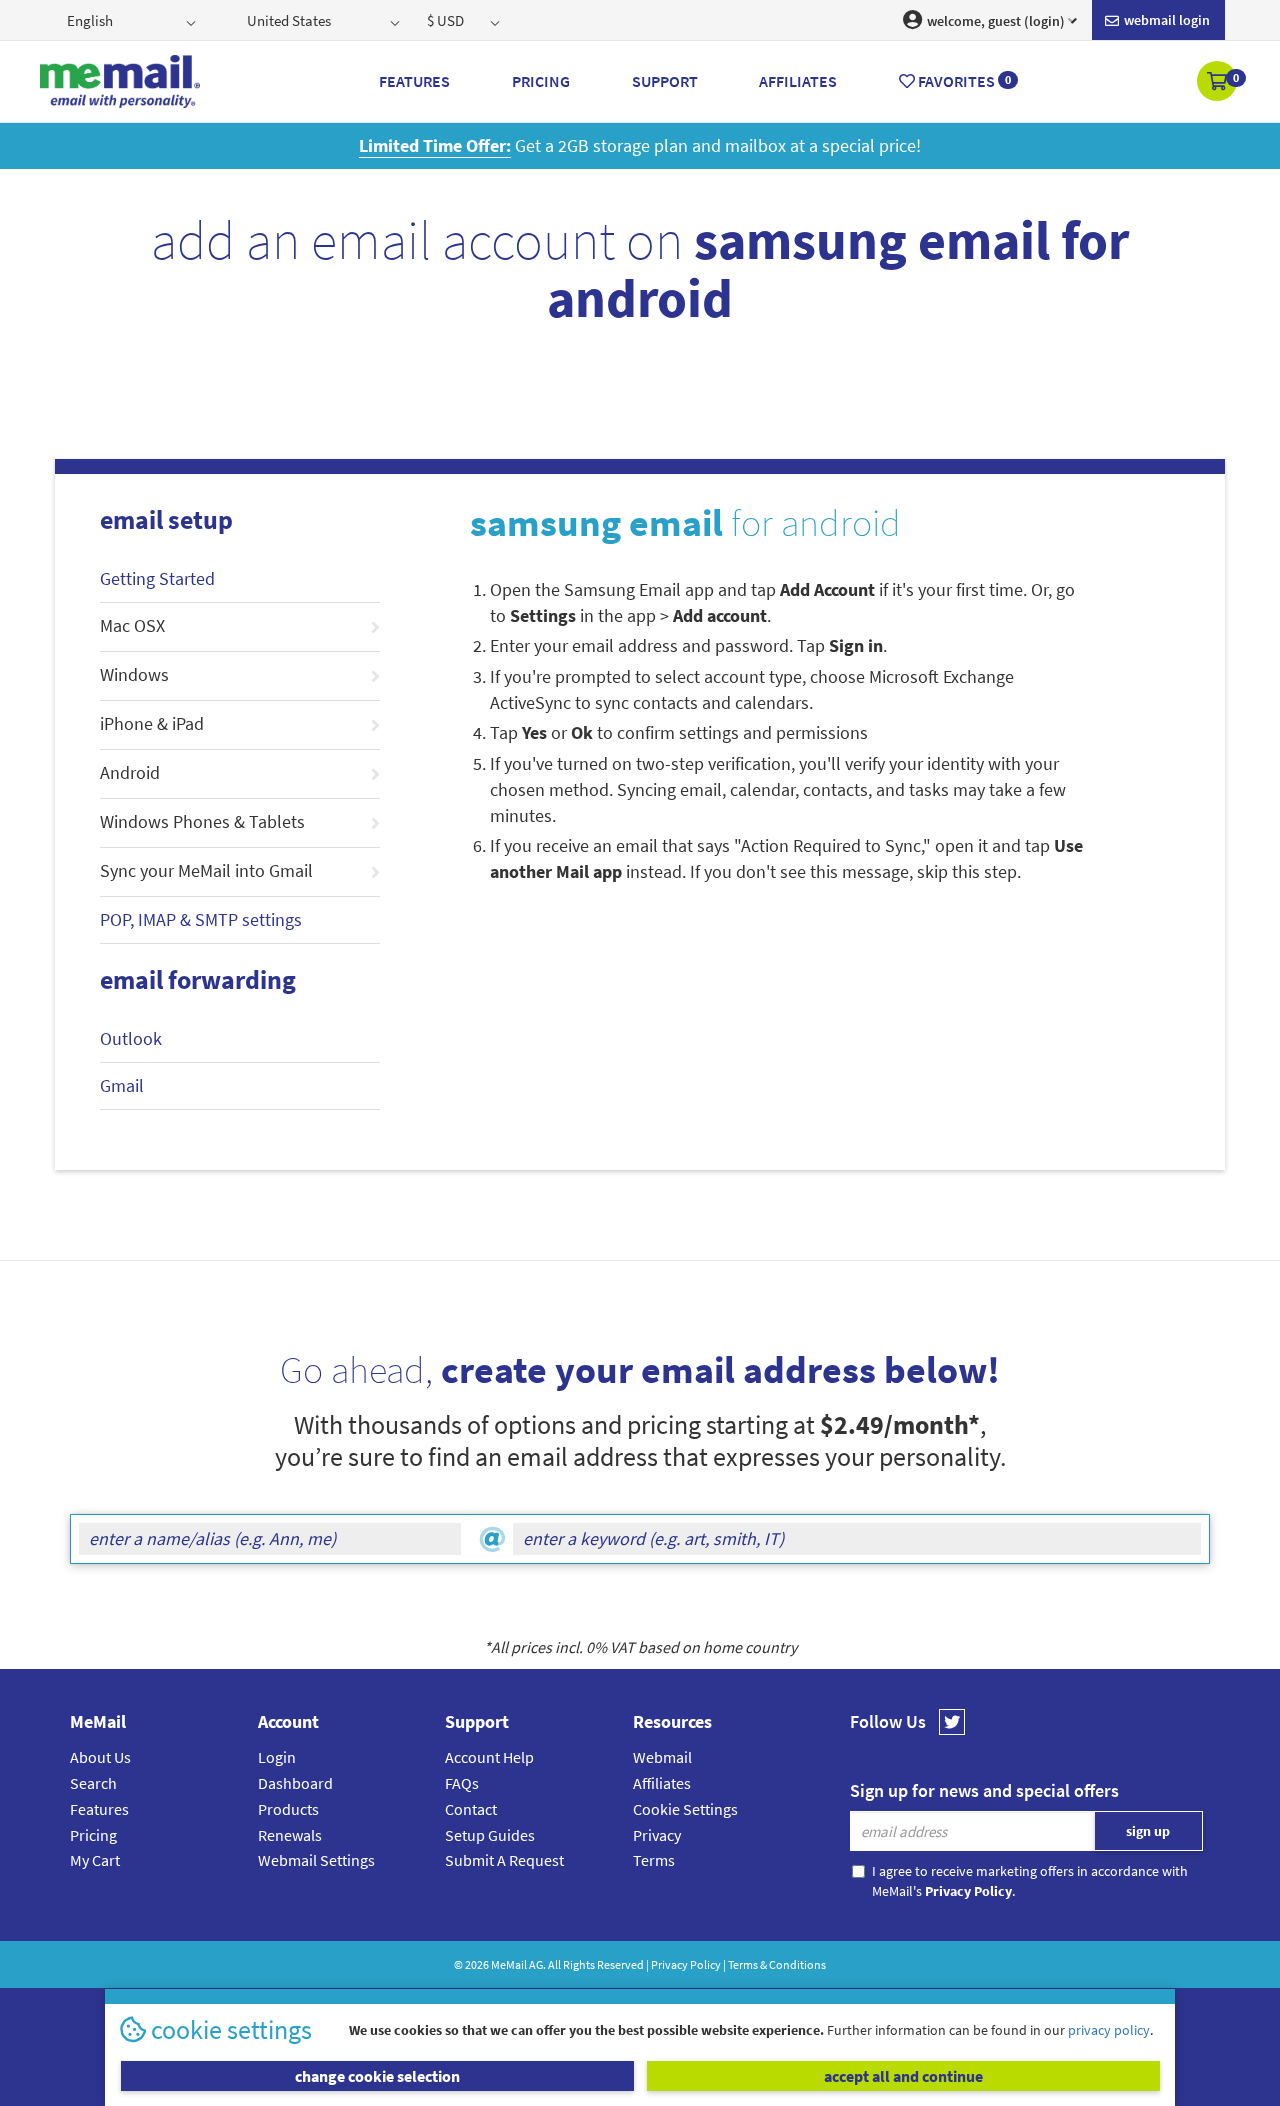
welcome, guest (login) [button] (994, 21)
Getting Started (157, 578)
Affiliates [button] (798, 81)
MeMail (509, 1964)
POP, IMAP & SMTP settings (201, 919)
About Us (100, 1757)
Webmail (662, 1757)
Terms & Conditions (777, 1964)
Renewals (290, 1835)
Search (93, 1783)
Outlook (131, 1038)
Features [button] (414, 81)
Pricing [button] (541, 81)
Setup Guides (490, 1835)
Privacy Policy (686, 1964)
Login (277, 1757)
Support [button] (665, 81)
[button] (1218, 83)
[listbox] (133, 20)
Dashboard (295, 1783)
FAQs (462, 1783)
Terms (654, 1860)
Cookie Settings (685, 1809)
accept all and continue (903, 2076)
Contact (471, 1809)
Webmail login (1165, 20)
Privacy (657, 1835)
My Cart (95, 1860)
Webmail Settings (316, 1860)
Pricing (93, 1835)
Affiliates (662, 1783)
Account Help (489, 1757)
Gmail (122, 1085)
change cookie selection (377, 2076)
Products (288, 1809)
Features (99, 1809)
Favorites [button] (963, 81)
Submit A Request (504, 1860)
